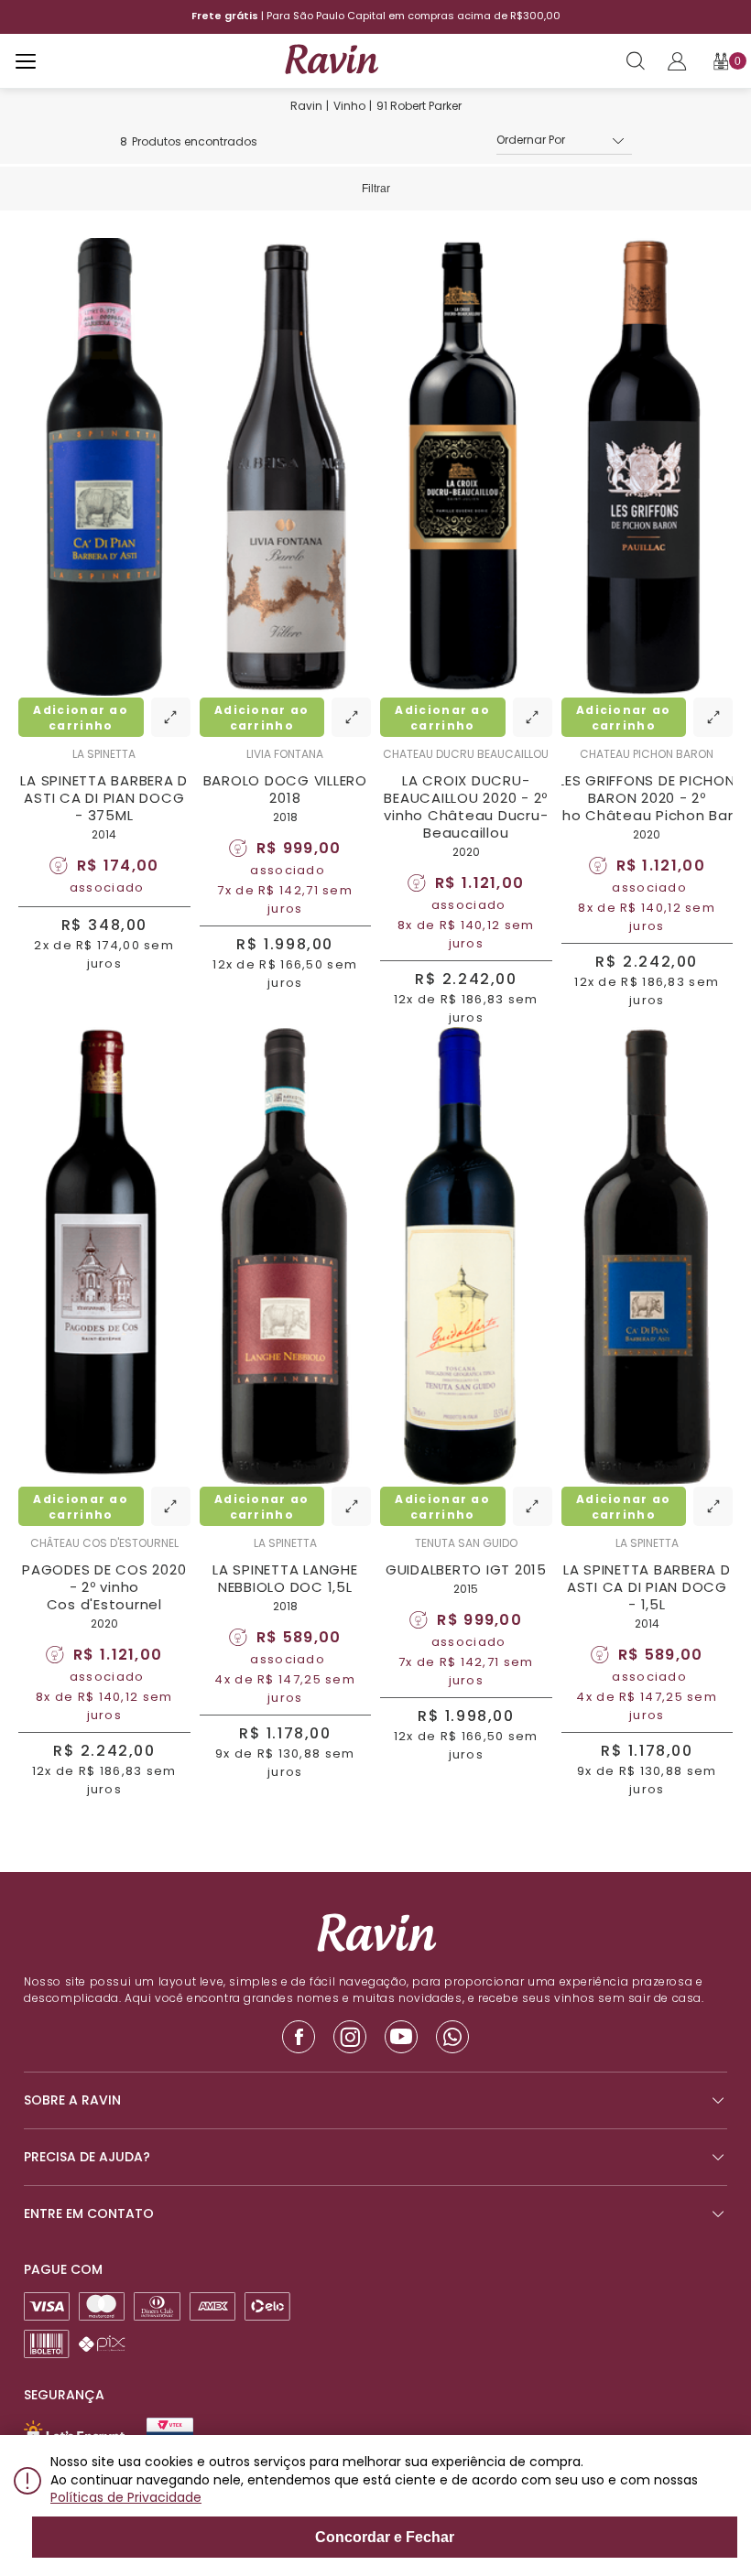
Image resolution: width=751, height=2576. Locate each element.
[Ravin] (331, 60)
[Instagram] (350, 2037)
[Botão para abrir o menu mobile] (25, 61)
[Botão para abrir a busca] (636, 61)
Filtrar (376, 189)
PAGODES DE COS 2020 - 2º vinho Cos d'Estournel (104, 1587)
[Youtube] (401, 2037)
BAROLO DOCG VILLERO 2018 (285, 789)
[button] (564, 141)
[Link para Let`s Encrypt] (74, 2432)
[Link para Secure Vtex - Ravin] (170, 2432)
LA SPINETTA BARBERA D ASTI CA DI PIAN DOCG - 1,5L (647, 1587)
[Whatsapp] (452, 2037)
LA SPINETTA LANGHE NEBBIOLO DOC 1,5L (285, 1578)
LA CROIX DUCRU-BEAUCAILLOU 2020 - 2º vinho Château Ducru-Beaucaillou (466, 806)
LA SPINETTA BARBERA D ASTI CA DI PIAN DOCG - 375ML (104, 798)
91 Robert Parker (419, 106)
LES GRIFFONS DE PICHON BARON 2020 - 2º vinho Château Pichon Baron (648, 798)
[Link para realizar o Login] (677, 61)
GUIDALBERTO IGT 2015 (466, 1569)
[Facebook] (299, 2037)
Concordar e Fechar (385, 2537)
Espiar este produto (171, 717)
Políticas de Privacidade (126, 2497)
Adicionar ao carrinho (81, 718)
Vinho (349, 106)
